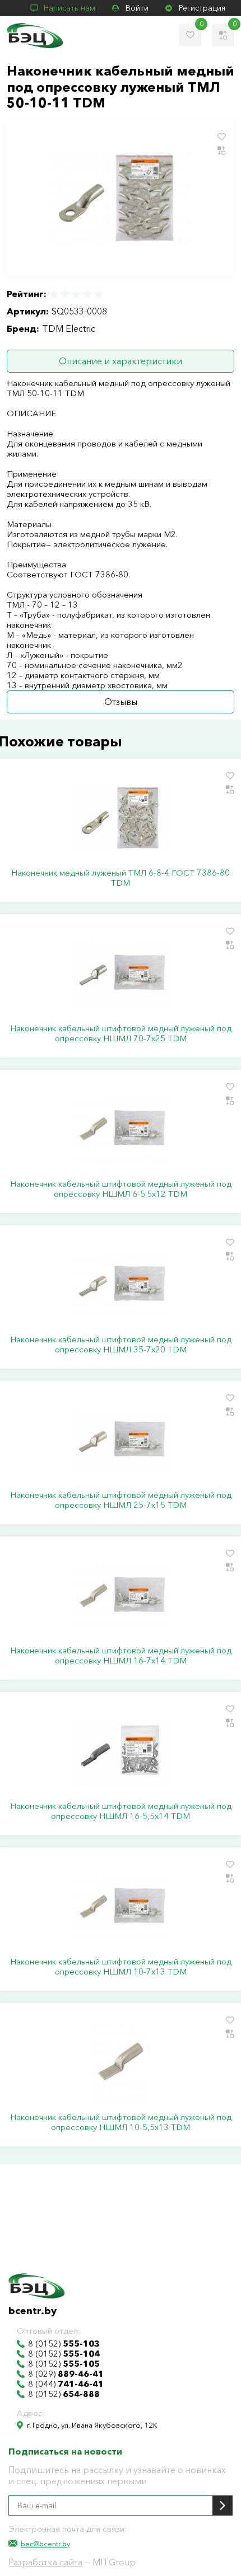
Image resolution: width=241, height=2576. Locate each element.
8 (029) (66, 2374)
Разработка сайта (45, 2562)
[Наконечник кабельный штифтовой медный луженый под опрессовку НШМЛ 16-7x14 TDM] (121, 1595)
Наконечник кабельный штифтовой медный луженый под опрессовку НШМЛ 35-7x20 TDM (121, 1345)
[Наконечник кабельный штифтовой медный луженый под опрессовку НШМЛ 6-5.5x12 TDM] (121, 1129)
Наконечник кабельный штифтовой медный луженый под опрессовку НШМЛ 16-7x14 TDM (121, 1656)
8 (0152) (64, 2344)
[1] (54, 294)
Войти (137, 8)
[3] (76, 294)
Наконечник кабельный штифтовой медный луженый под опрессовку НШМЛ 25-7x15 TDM (121, 1500)
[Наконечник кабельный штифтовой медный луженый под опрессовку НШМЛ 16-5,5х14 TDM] (121, 1751)
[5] (98, 294)
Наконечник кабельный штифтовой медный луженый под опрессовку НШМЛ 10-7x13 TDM (121, 1967)
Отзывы (121, 702)
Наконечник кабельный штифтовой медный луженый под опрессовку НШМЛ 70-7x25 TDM (121, 1033)
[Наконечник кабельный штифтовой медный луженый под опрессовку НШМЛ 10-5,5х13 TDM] (121, 2062)
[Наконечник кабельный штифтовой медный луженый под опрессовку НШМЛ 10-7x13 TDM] (121, 1906)
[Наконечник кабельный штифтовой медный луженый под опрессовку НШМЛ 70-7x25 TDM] (121, 973)
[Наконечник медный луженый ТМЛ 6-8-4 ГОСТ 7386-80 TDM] (121, 817)
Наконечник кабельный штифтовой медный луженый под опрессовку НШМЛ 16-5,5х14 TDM (121, 1811)
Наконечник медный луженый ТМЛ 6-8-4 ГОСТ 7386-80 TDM (121, 878)
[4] (87, 294)
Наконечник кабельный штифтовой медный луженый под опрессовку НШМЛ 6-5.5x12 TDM (121, 1189)
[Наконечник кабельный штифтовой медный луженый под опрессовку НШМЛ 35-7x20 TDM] (121, 1284)
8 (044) (66, 2384)
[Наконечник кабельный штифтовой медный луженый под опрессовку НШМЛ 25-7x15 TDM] (121, 1440)
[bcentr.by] (35, 36)
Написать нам (69, 8)
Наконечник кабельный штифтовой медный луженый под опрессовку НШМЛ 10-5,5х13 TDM (121, 2122)
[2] (65, 294)
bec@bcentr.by (45, 2544)
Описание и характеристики (121, 361)
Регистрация (202, 8)
